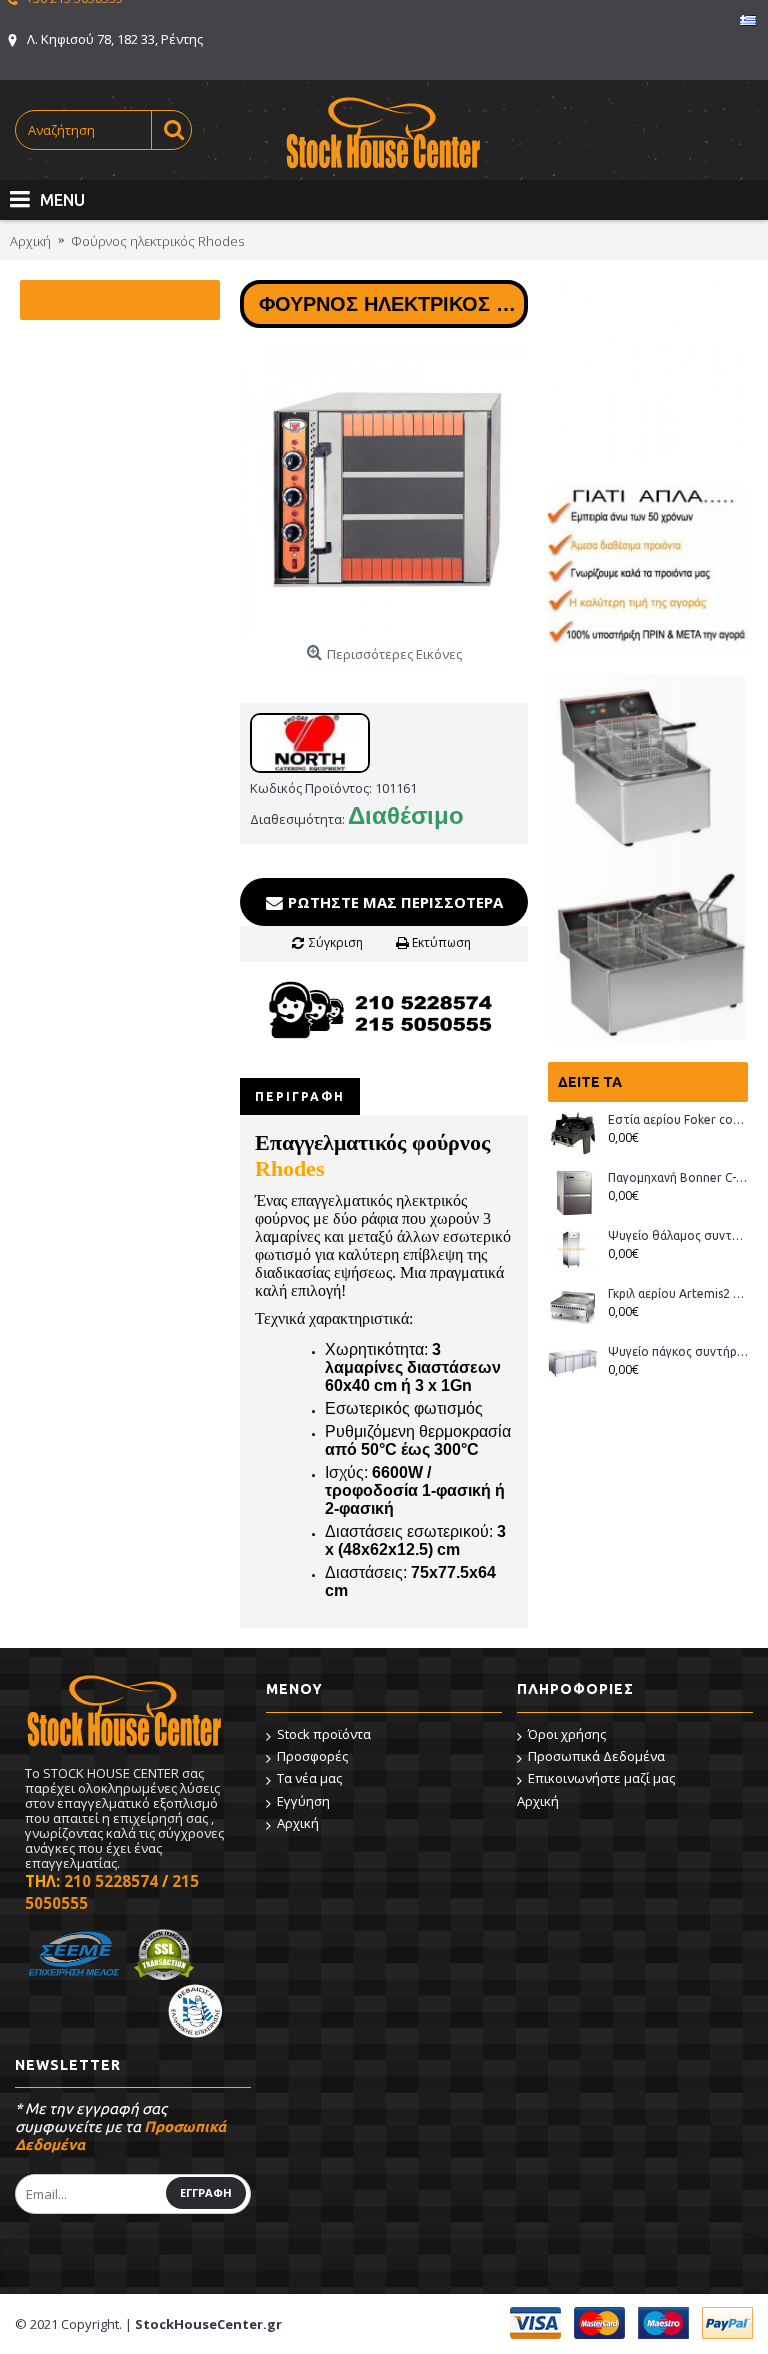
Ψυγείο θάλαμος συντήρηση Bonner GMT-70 (678, 1235)
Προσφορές (312, 1756)
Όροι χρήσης (567, 1734)
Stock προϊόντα (324, 1734)
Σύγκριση (336, 942)
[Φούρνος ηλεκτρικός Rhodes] (384, 492)
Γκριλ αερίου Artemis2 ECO (678, 1293)
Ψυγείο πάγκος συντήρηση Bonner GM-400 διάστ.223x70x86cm (678, 1351)
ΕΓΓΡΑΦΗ (206, 2192)
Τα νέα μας (309, 1778)
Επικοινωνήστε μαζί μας (601, 1778)
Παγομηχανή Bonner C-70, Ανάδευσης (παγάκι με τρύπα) (678, 1177)
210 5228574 (111, 1881)
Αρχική (298, 1823)
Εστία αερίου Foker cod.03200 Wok (678, 1119)
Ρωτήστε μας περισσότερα (393, 902)
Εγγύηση (303, 1801)
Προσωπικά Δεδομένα (596, 1756)
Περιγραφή (300, 1096)
